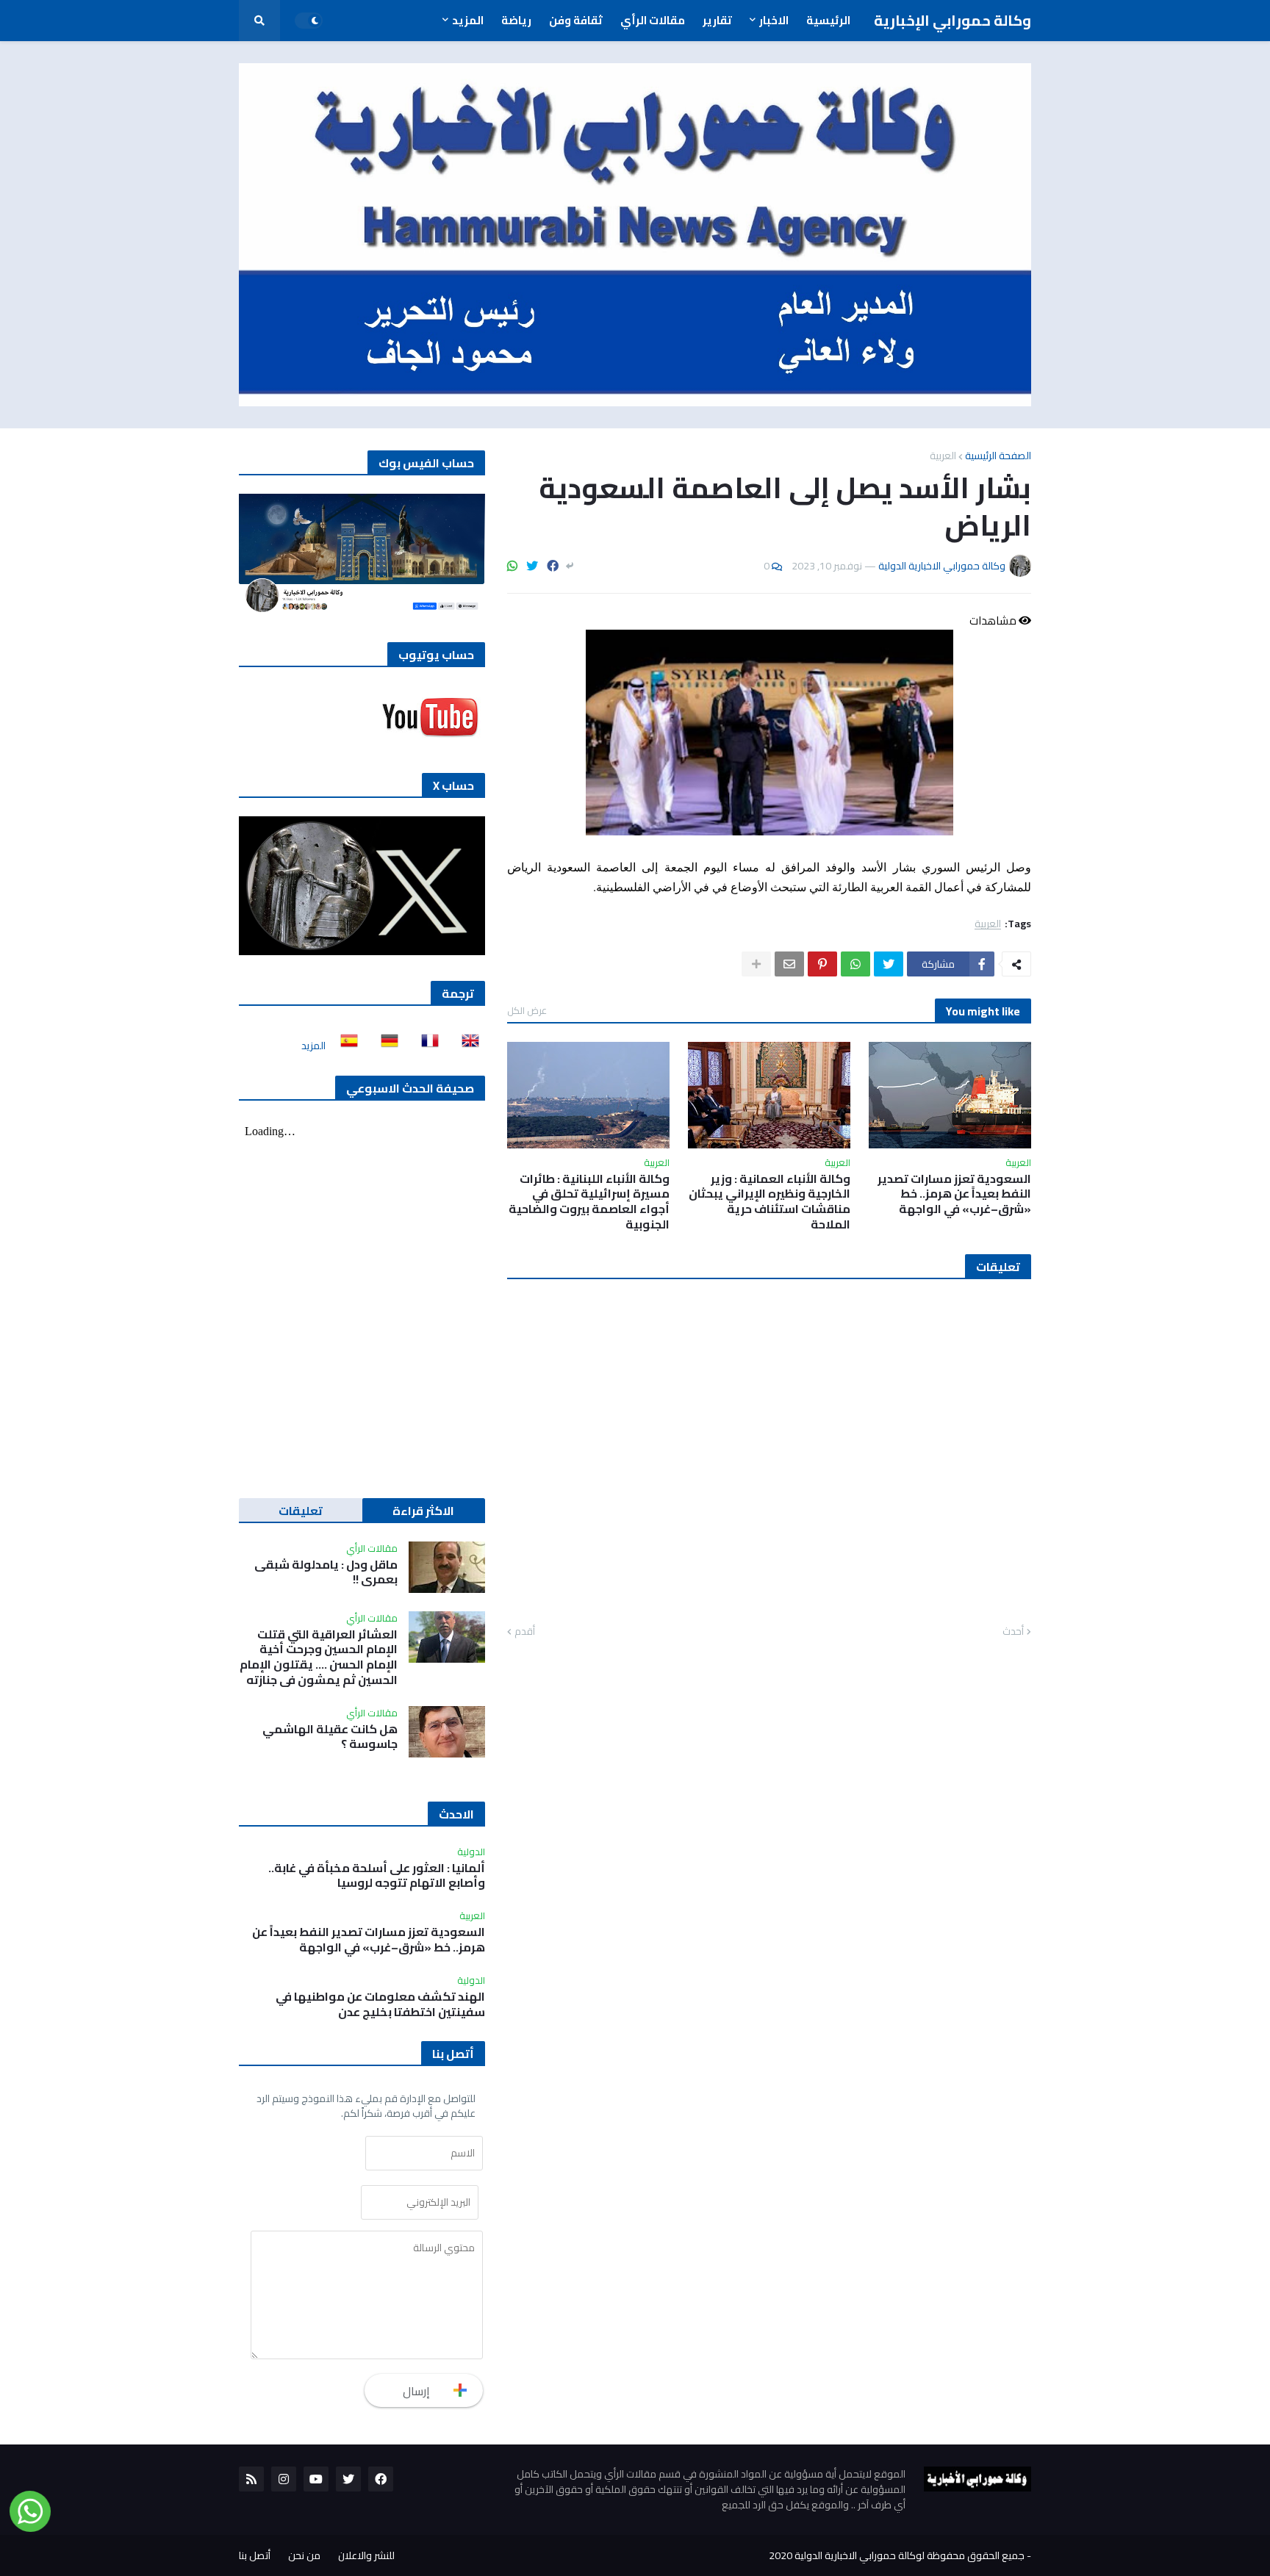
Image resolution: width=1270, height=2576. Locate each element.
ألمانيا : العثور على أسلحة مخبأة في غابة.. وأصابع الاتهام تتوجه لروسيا (377, 1876)
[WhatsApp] (512, 566)
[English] (466, 1046)
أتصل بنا (255, 2555)
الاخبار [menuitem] (774, 20)
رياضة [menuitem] (516, 20)
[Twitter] (532, 566)
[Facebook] (553, 566)
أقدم (525, 1632)
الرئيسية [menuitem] (828, 20)
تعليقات (301, 1511)
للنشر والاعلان (366, 2555)
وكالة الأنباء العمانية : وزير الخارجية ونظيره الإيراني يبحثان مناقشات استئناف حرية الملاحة (769, 1202)
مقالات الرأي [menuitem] (653, 20)
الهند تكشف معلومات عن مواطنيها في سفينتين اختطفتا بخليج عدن (380, 2004)
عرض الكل (527, 1010)
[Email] (789, 964)
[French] (426, 1046)
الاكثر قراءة (423, 1511)
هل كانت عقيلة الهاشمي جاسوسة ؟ (330, 1737)
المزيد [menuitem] (468, 20)
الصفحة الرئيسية (998, 456)
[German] (385, 1046)
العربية (943, 456)
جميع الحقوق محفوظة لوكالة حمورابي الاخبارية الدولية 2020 (897, 2555)
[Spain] (345, 1046)
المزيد (313, 1046)
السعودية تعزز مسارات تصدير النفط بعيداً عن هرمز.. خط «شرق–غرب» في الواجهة (954, 1194)
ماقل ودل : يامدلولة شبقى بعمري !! (326, 1572)
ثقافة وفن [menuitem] (576, 20)
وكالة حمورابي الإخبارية (952, 20)
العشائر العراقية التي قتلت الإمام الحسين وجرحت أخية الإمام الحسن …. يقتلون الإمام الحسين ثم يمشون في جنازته (319, 1657)
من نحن (304, 2555)
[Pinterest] (822, 964)
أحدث (1013, 1632)
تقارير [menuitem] (717, 20)
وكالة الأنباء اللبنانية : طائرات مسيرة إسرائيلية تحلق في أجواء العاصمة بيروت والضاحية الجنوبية (589, 1202)
